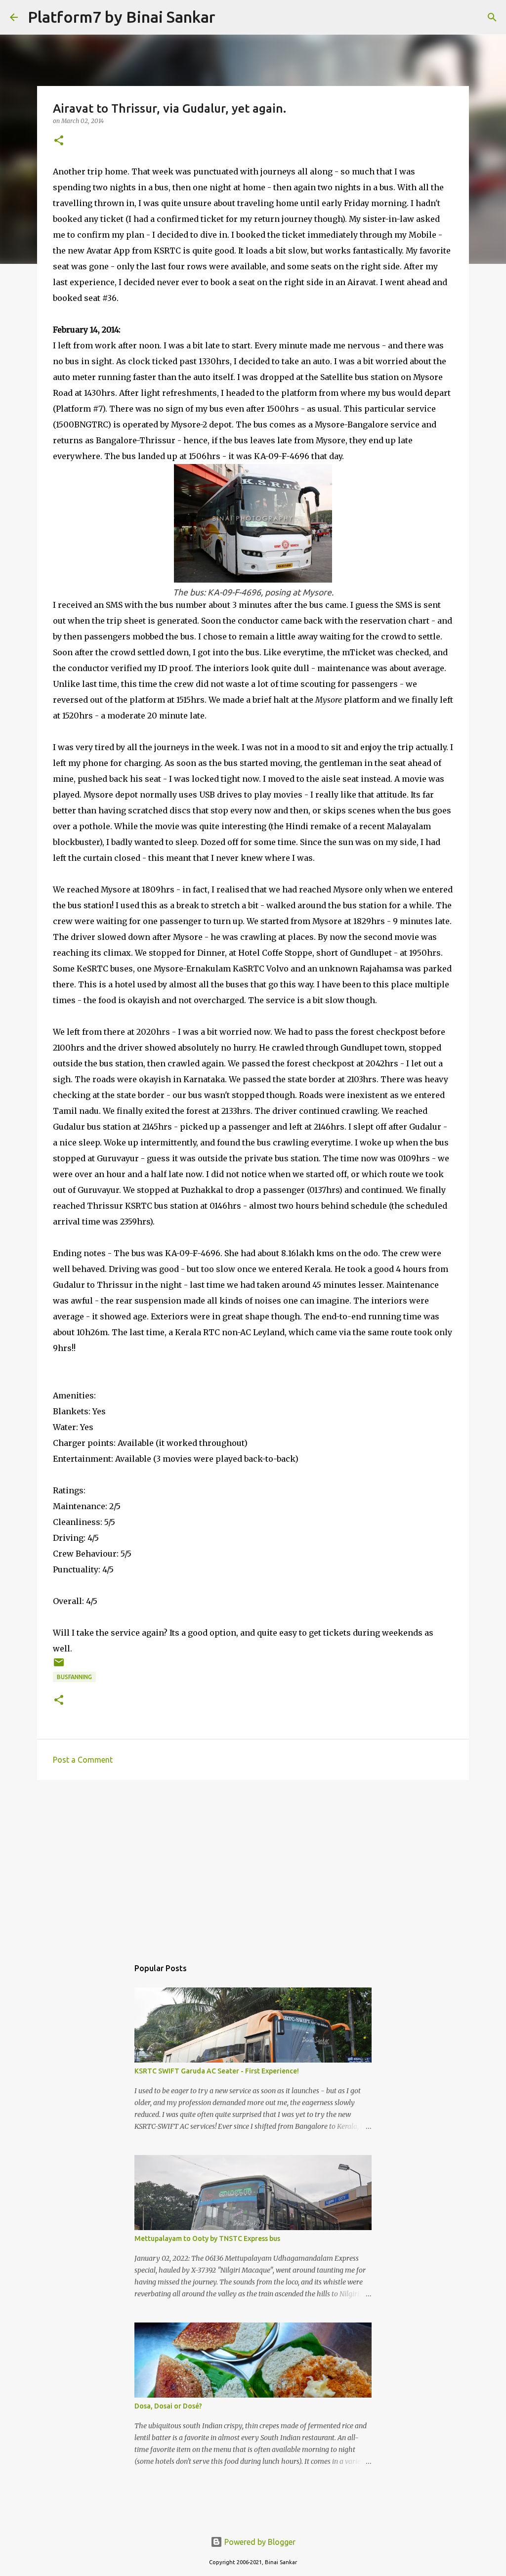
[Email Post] (59, 1666)
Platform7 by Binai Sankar (122, 17)
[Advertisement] (253, 1864)
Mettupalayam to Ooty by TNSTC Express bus (207, 2238)
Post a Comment (83, 1760)
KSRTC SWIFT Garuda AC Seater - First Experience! (217, 2071)
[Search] (229, 17)
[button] (59, 141)
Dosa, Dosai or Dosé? (168, 2406)
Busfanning (74, 1677)
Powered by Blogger (259, 2542)
